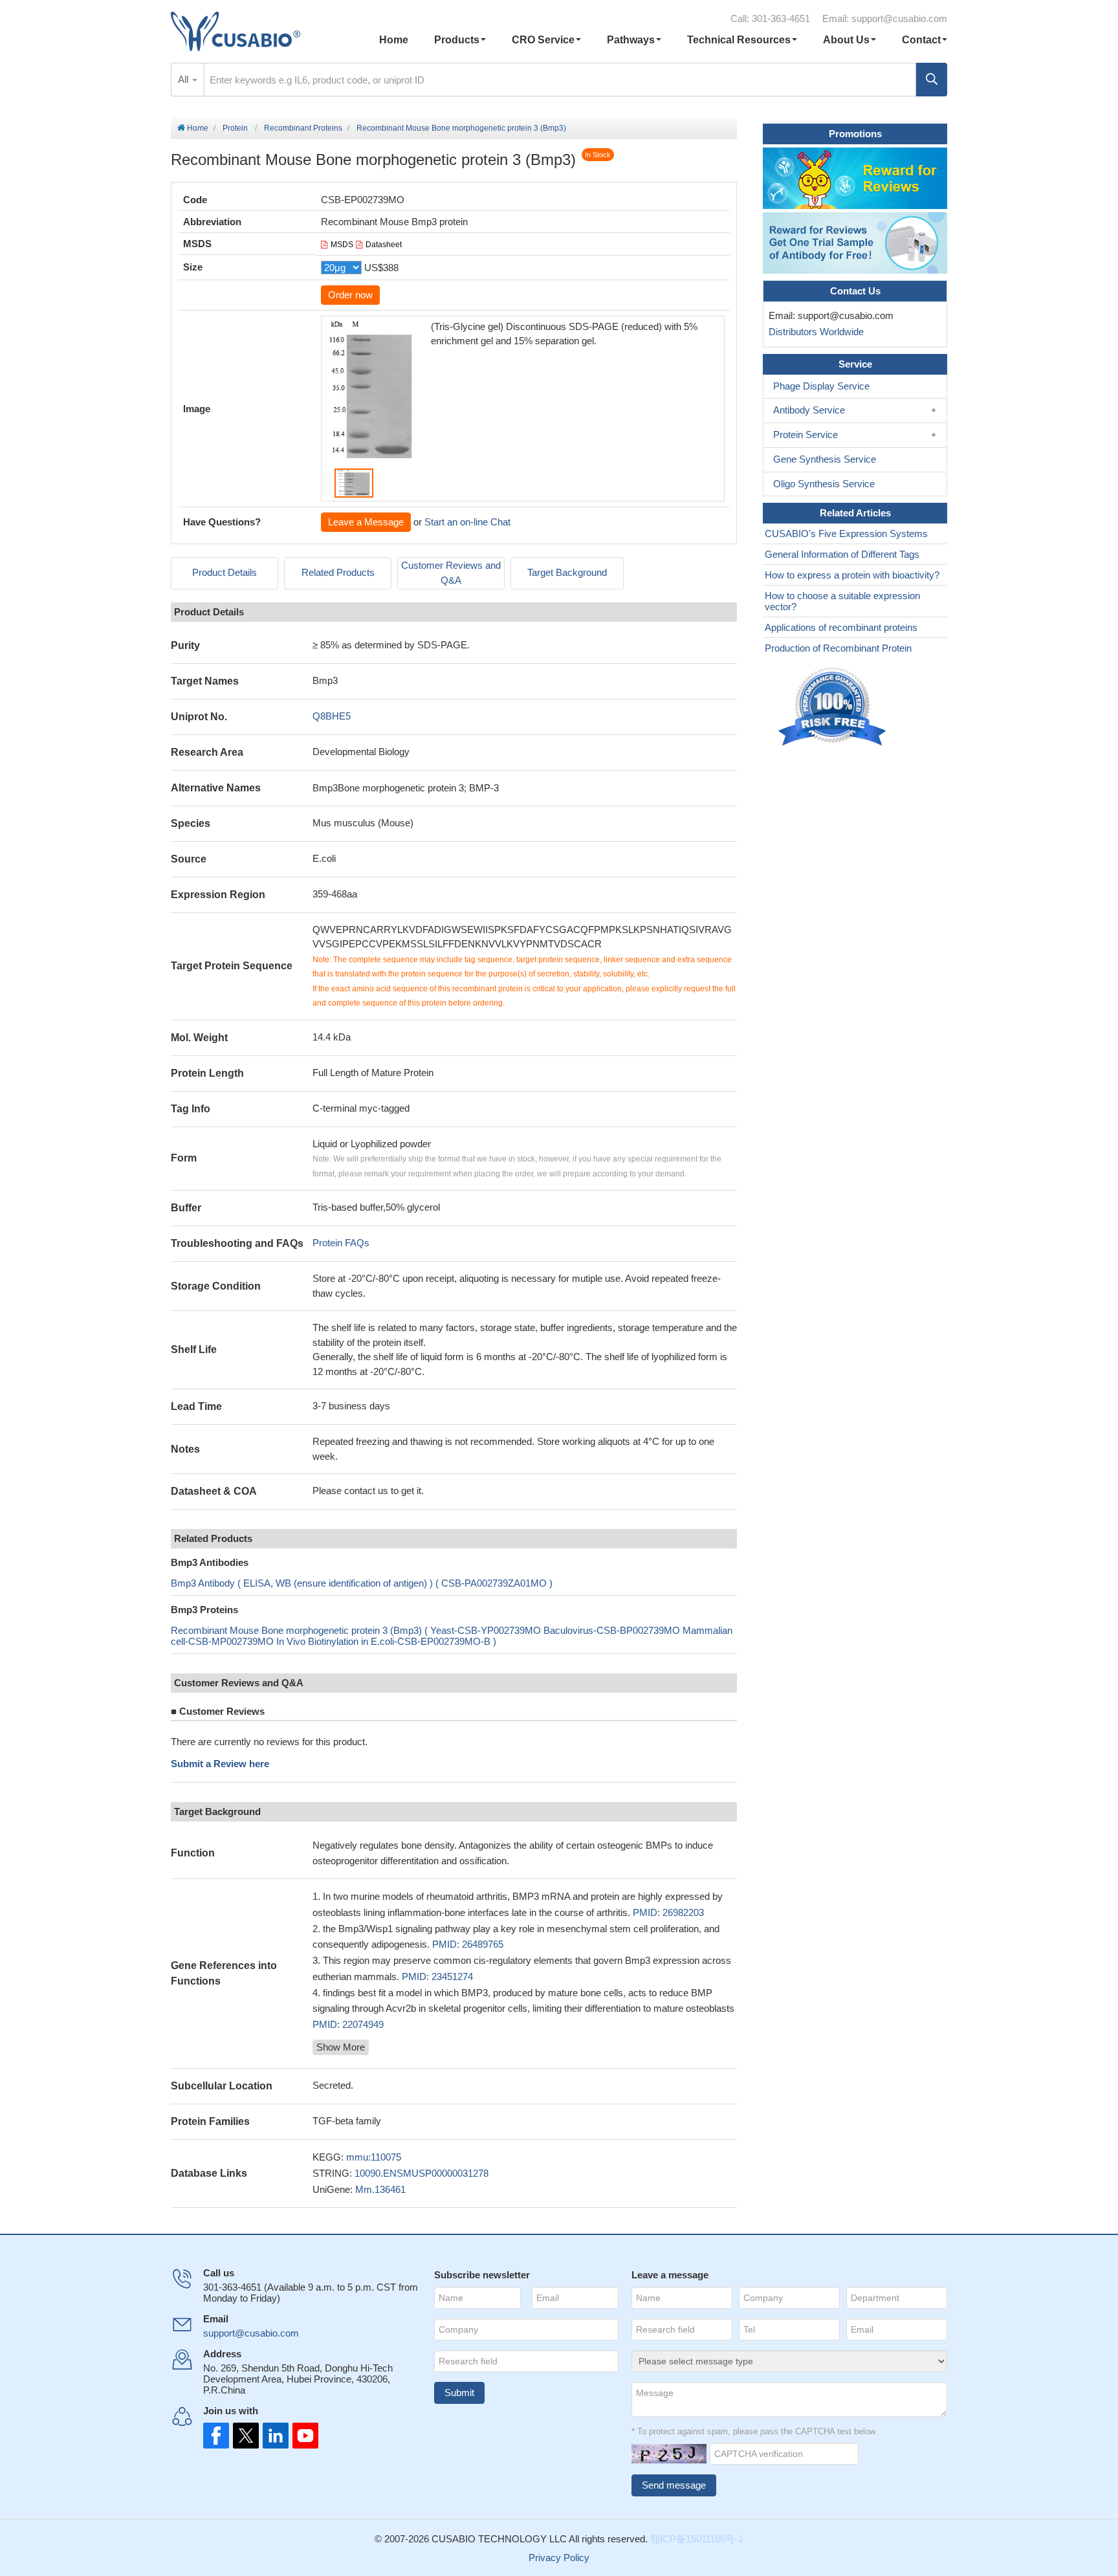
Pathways (631, 40)
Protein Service (806, 435)
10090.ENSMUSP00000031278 (422, 2173)
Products (457, 40)
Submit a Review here (220, 1764)
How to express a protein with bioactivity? (852, 575)
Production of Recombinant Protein (838, 648)
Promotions (855, 134)
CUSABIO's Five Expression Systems (846, 534)
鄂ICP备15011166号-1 (697, 2539)
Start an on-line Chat (467, 522)
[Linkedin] (273, 2436)
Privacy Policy (559, 2558)
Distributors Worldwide (814, 332)
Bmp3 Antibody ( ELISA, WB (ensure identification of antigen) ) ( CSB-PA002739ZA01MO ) (362, 1583)
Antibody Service (809, 410)
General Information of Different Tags (842, 554)
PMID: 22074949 (348, 2024)
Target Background (567, 572)
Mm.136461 (380, 2189)
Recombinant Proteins (303, 128)
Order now (350, 295)
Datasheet (384, 245)
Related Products (338, 572)
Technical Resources (739, 40)
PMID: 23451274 (437, 1976)
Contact (921, 40)
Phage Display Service (821, 386)
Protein (235, 128)
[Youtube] (301, 2436)
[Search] (932, 80)
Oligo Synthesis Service (824, 484)
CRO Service (543, 40)
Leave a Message (366, 522)
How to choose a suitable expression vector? (842, 601)
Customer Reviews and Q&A (451, 573)
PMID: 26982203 (668, 1912)
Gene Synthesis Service (825, 459)
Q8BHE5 (332, 716)
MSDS (342, 245)
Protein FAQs (341, 1243)
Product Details (225, 572)
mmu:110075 (374, 2157)
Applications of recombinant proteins (841, 627)
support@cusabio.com (899, 18)
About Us (846, 40)
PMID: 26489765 (468, 1944)
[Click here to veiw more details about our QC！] (834, 707)
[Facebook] (216, 2436)
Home (394, 40)
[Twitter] (245, 2436)
